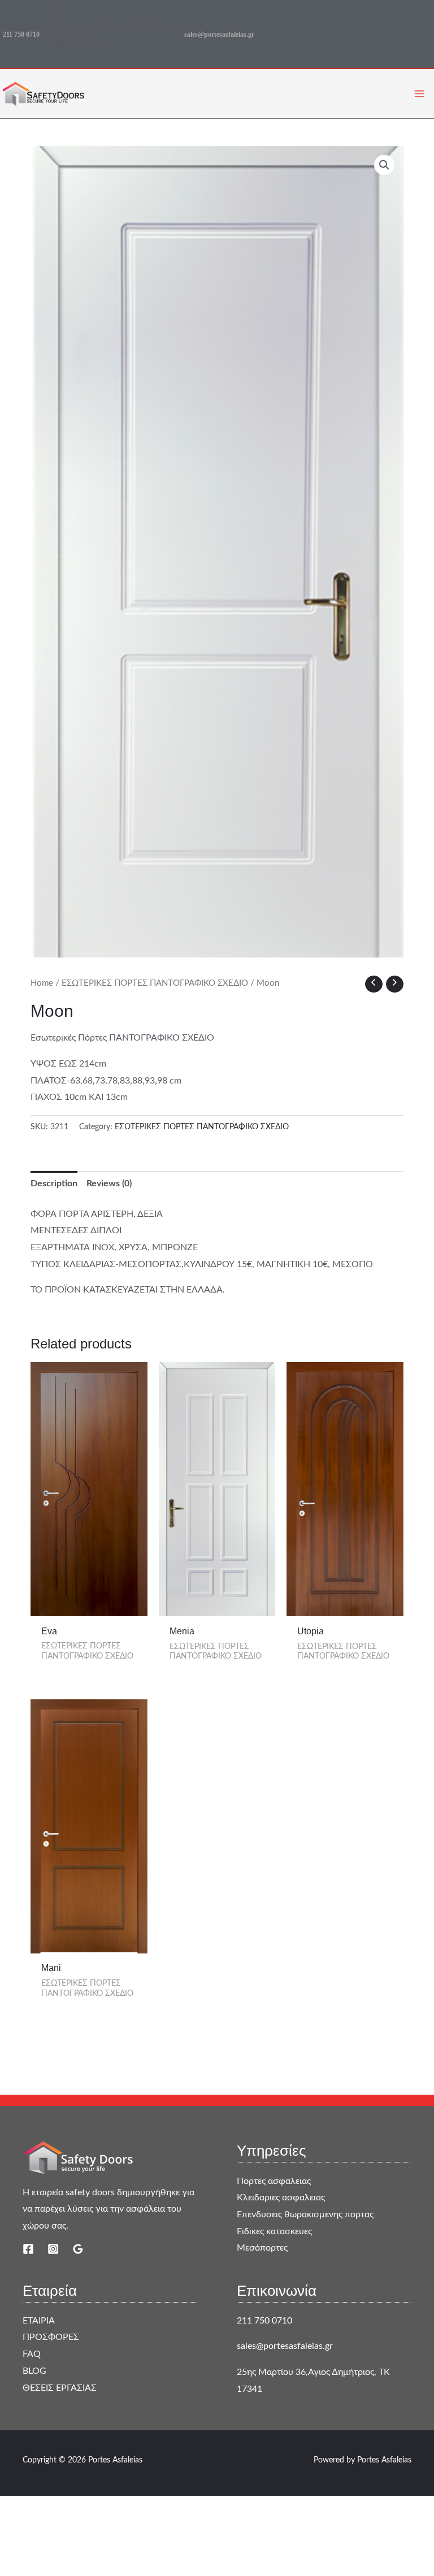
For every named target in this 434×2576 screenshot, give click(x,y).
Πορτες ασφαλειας (274, 2181)
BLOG (34, 2371)
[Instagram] (53, 2249)
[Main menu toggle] (419, 94)
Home (42, 983)
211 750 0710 (21, 34)
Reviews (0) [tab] (109, 1183)
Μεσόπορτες (262, 2248)
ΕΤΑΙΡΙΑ (39, 2321)
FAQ (32, 2354)
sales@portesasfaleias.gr (219, 34)
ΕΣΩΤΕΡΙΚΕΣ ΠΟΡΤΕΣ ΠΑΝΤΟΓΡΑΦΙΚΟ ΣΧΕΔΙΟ (155, 983)
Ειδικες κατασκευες (274, 2231)
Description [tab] (54, 1183)
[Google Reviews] (78, 2249)
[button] (384, 165)
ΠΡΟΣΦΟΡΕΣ (51, 2337)
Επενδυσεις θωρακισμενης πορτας (305, 2214)
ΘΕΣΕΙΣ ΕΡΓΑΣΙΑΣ (60, 2388)
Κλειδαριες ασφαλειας (281, 2198)
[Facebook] (28, 2249)
